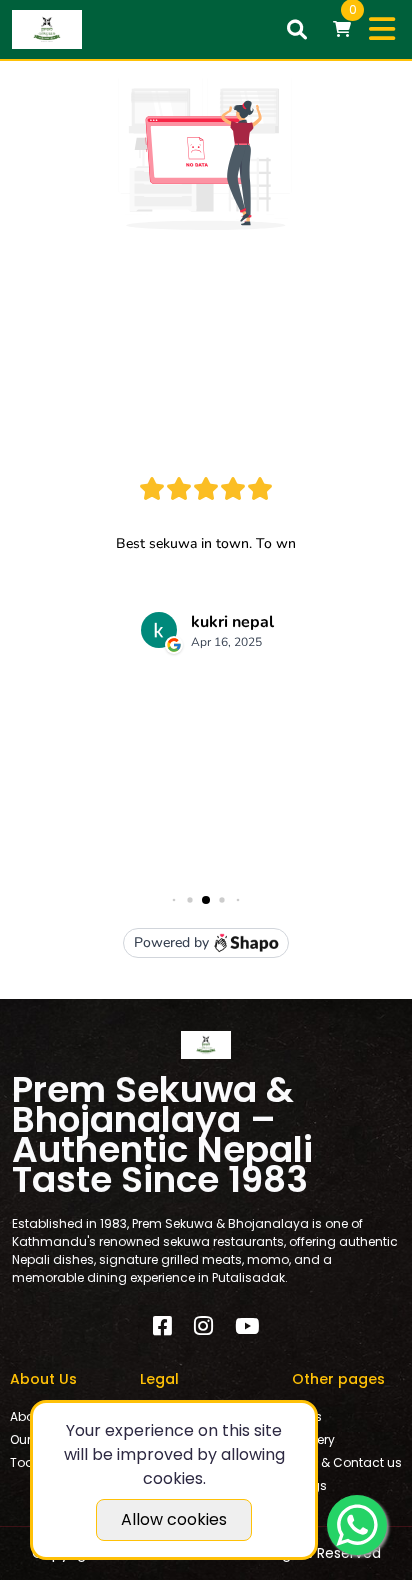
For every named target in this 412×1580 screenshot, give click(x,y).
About (28, 1416)
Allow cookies (174, 1519)
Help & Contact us (347, 1462)
